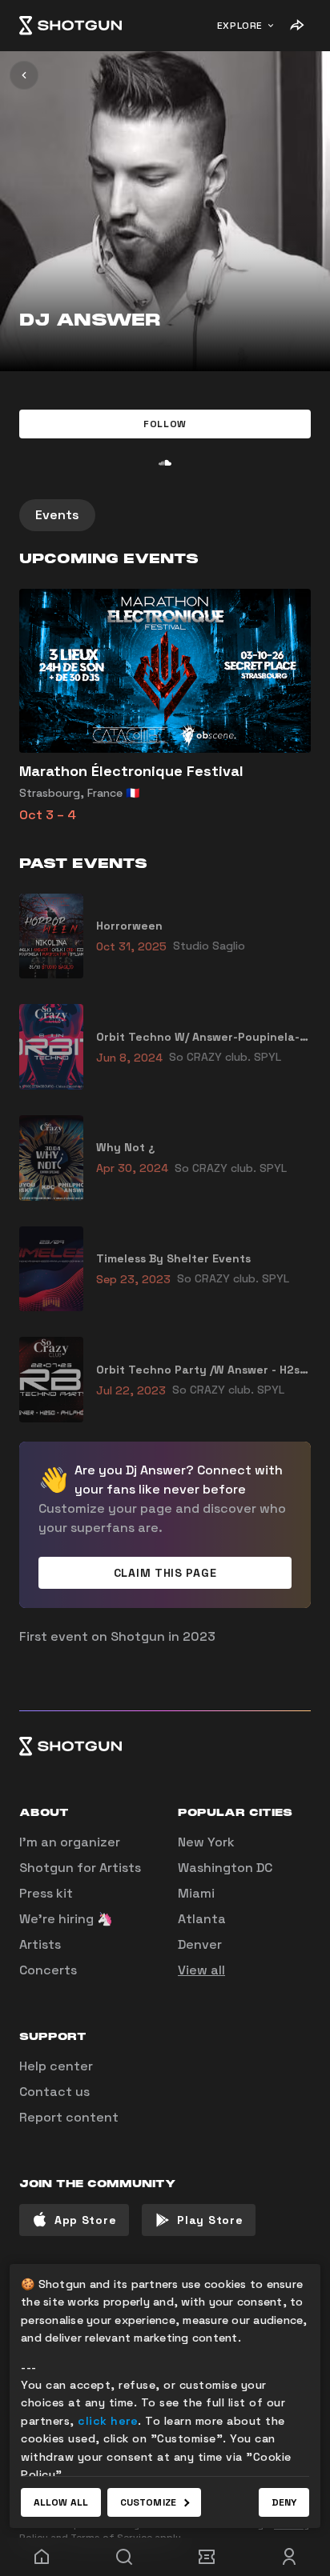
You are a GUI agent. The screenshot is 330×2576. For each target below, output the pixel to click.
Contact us (54, 2092)
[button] (165, 424)
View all (201, 1970)
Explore (240, 26)
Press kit (46, 1893)
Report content (69, 2117)
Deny (284, 2502)
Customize (148, 2502)
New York (206, 1842)
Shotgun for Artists (80, 1868)
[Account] (289, 2557)
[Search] (124, 2557)
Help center (56, 2066)
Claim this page (165, 1573)
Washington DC (225, 1868)
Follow (165, 424)
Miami (196, 1893)
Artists (40, 1944)
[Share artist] (296, 26)
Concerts (48, 1970)
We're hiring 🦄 (66, 1919)
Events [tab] (57, 515)
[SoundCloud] (165, 462)
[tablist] (165, 515)
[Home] (70, 26)
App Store (85, 2220)
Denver (200, 1944)
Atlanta (202, 1919)
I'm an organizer (70, 1842)
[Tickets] (206, 2557)
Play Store (210, 2220)
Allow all (61, 2502)
